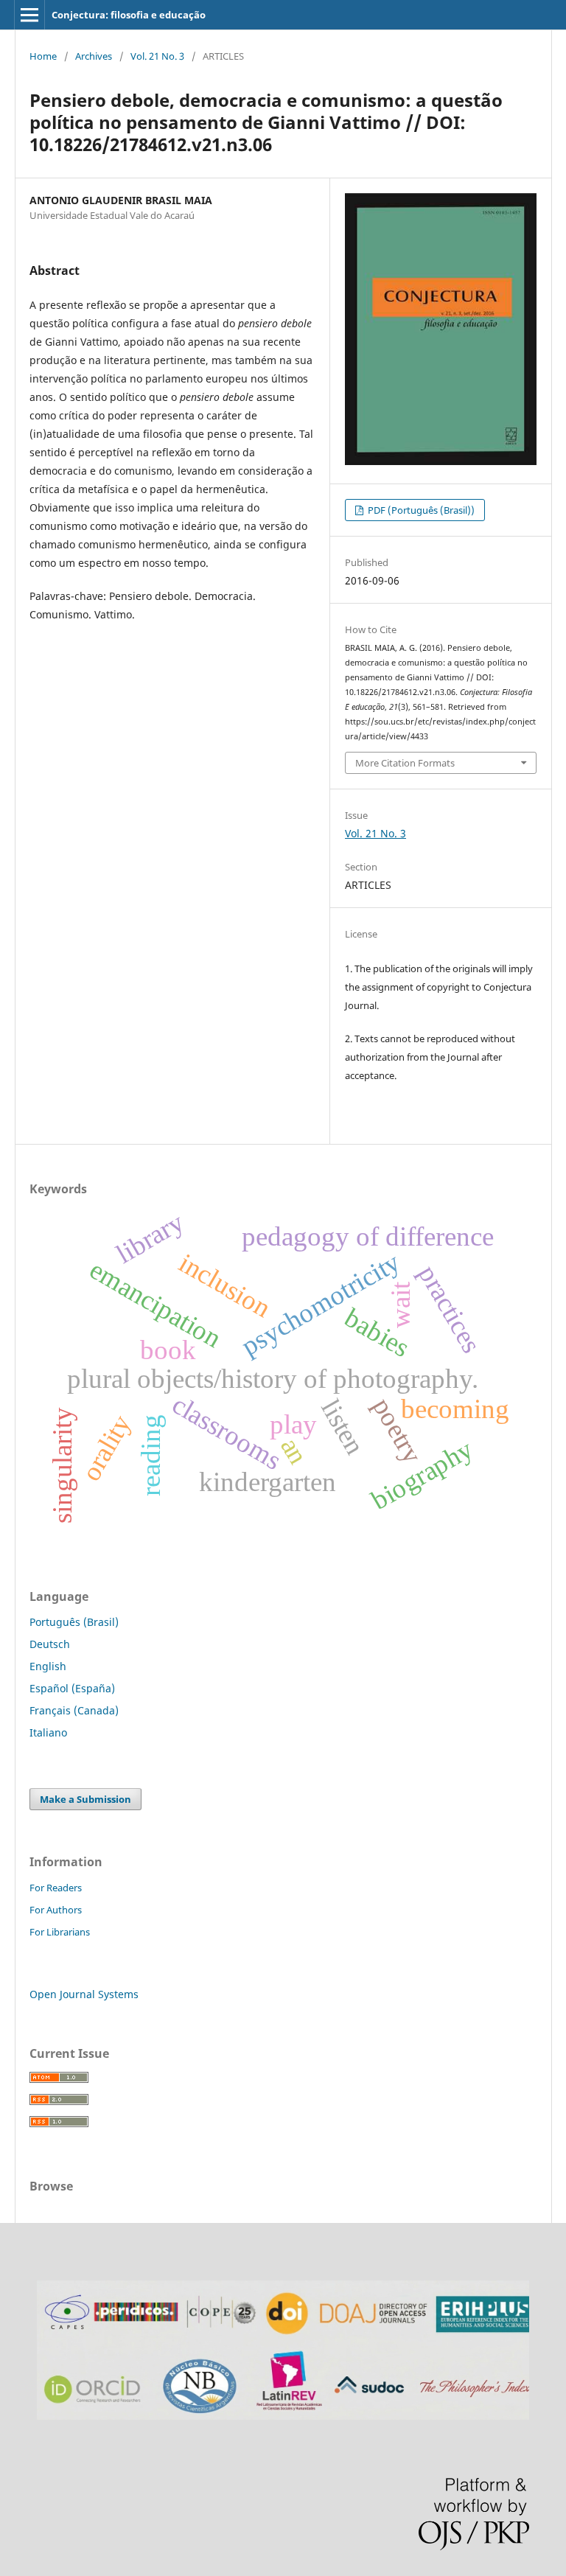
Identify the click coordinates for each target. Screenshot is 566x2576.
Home (43, 56)
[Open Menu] (29, 15)
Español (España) (72, 1688)
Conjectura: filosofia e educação (129, 15)
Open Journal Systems (84, 1994)
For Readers (56, 1888)
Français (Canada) (74, 1710)
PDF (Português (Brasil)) (420, 510)
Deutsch (50, 1644)
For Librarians (60, 1932)
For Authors (56, 1910)
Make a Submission (85, 1799)
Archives (94, 56)
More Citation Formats (405, 763)
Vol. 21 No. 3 (157, 56)
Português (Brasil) (74, 1622)
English (48, 1666)
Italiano (48, 1732)
